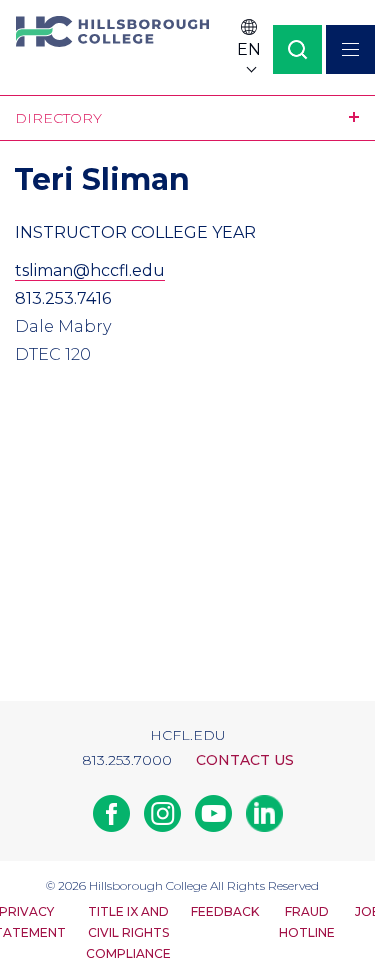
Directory (58, 118)
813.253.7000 (127, 760)
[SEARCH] (297, 49)
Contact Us (245, 760)
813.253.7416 (63, 298)
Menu (350, 49)
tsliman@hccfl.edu (90, 270)
